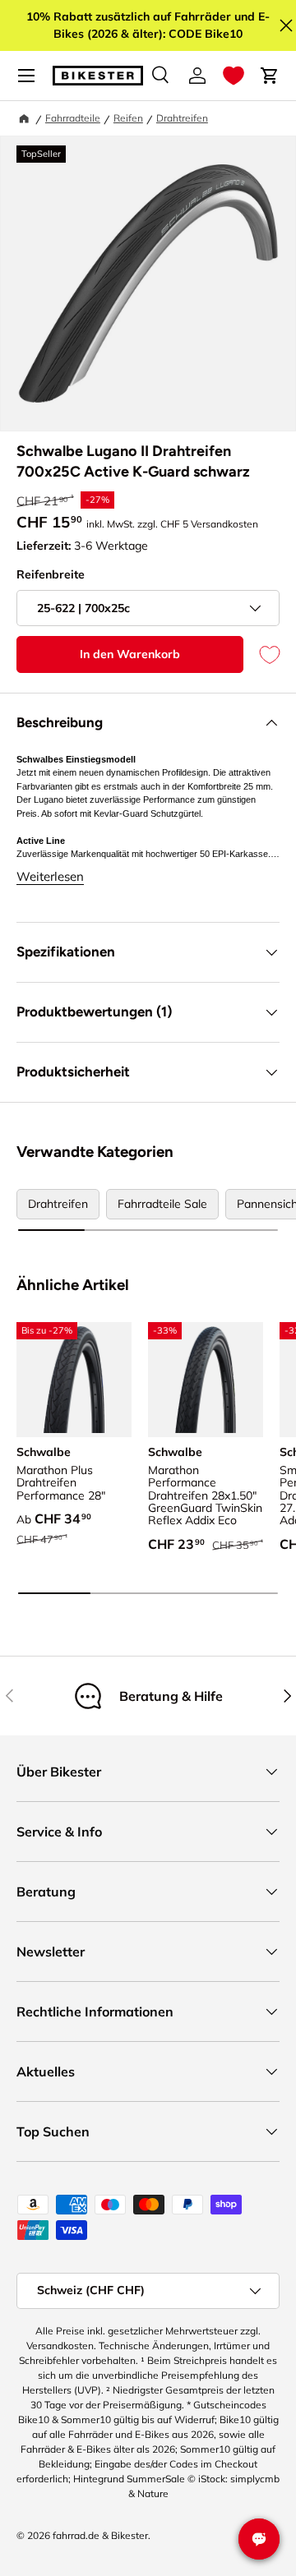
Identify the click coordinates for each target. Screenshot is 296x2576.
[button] (234, 76)
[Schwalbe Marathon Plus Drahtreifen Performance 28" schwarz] (74, 1380)
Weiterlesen (50, 876)
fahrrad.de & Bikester (100, 2535)
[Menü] (26, 76)
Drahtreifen (182, 118)
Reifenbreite (51, 574)
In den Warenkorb (130, 654)
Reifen (128, 118)
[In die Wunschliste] (261, 654)
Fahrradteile (73, 118)
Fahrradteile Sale (162, 1204)
